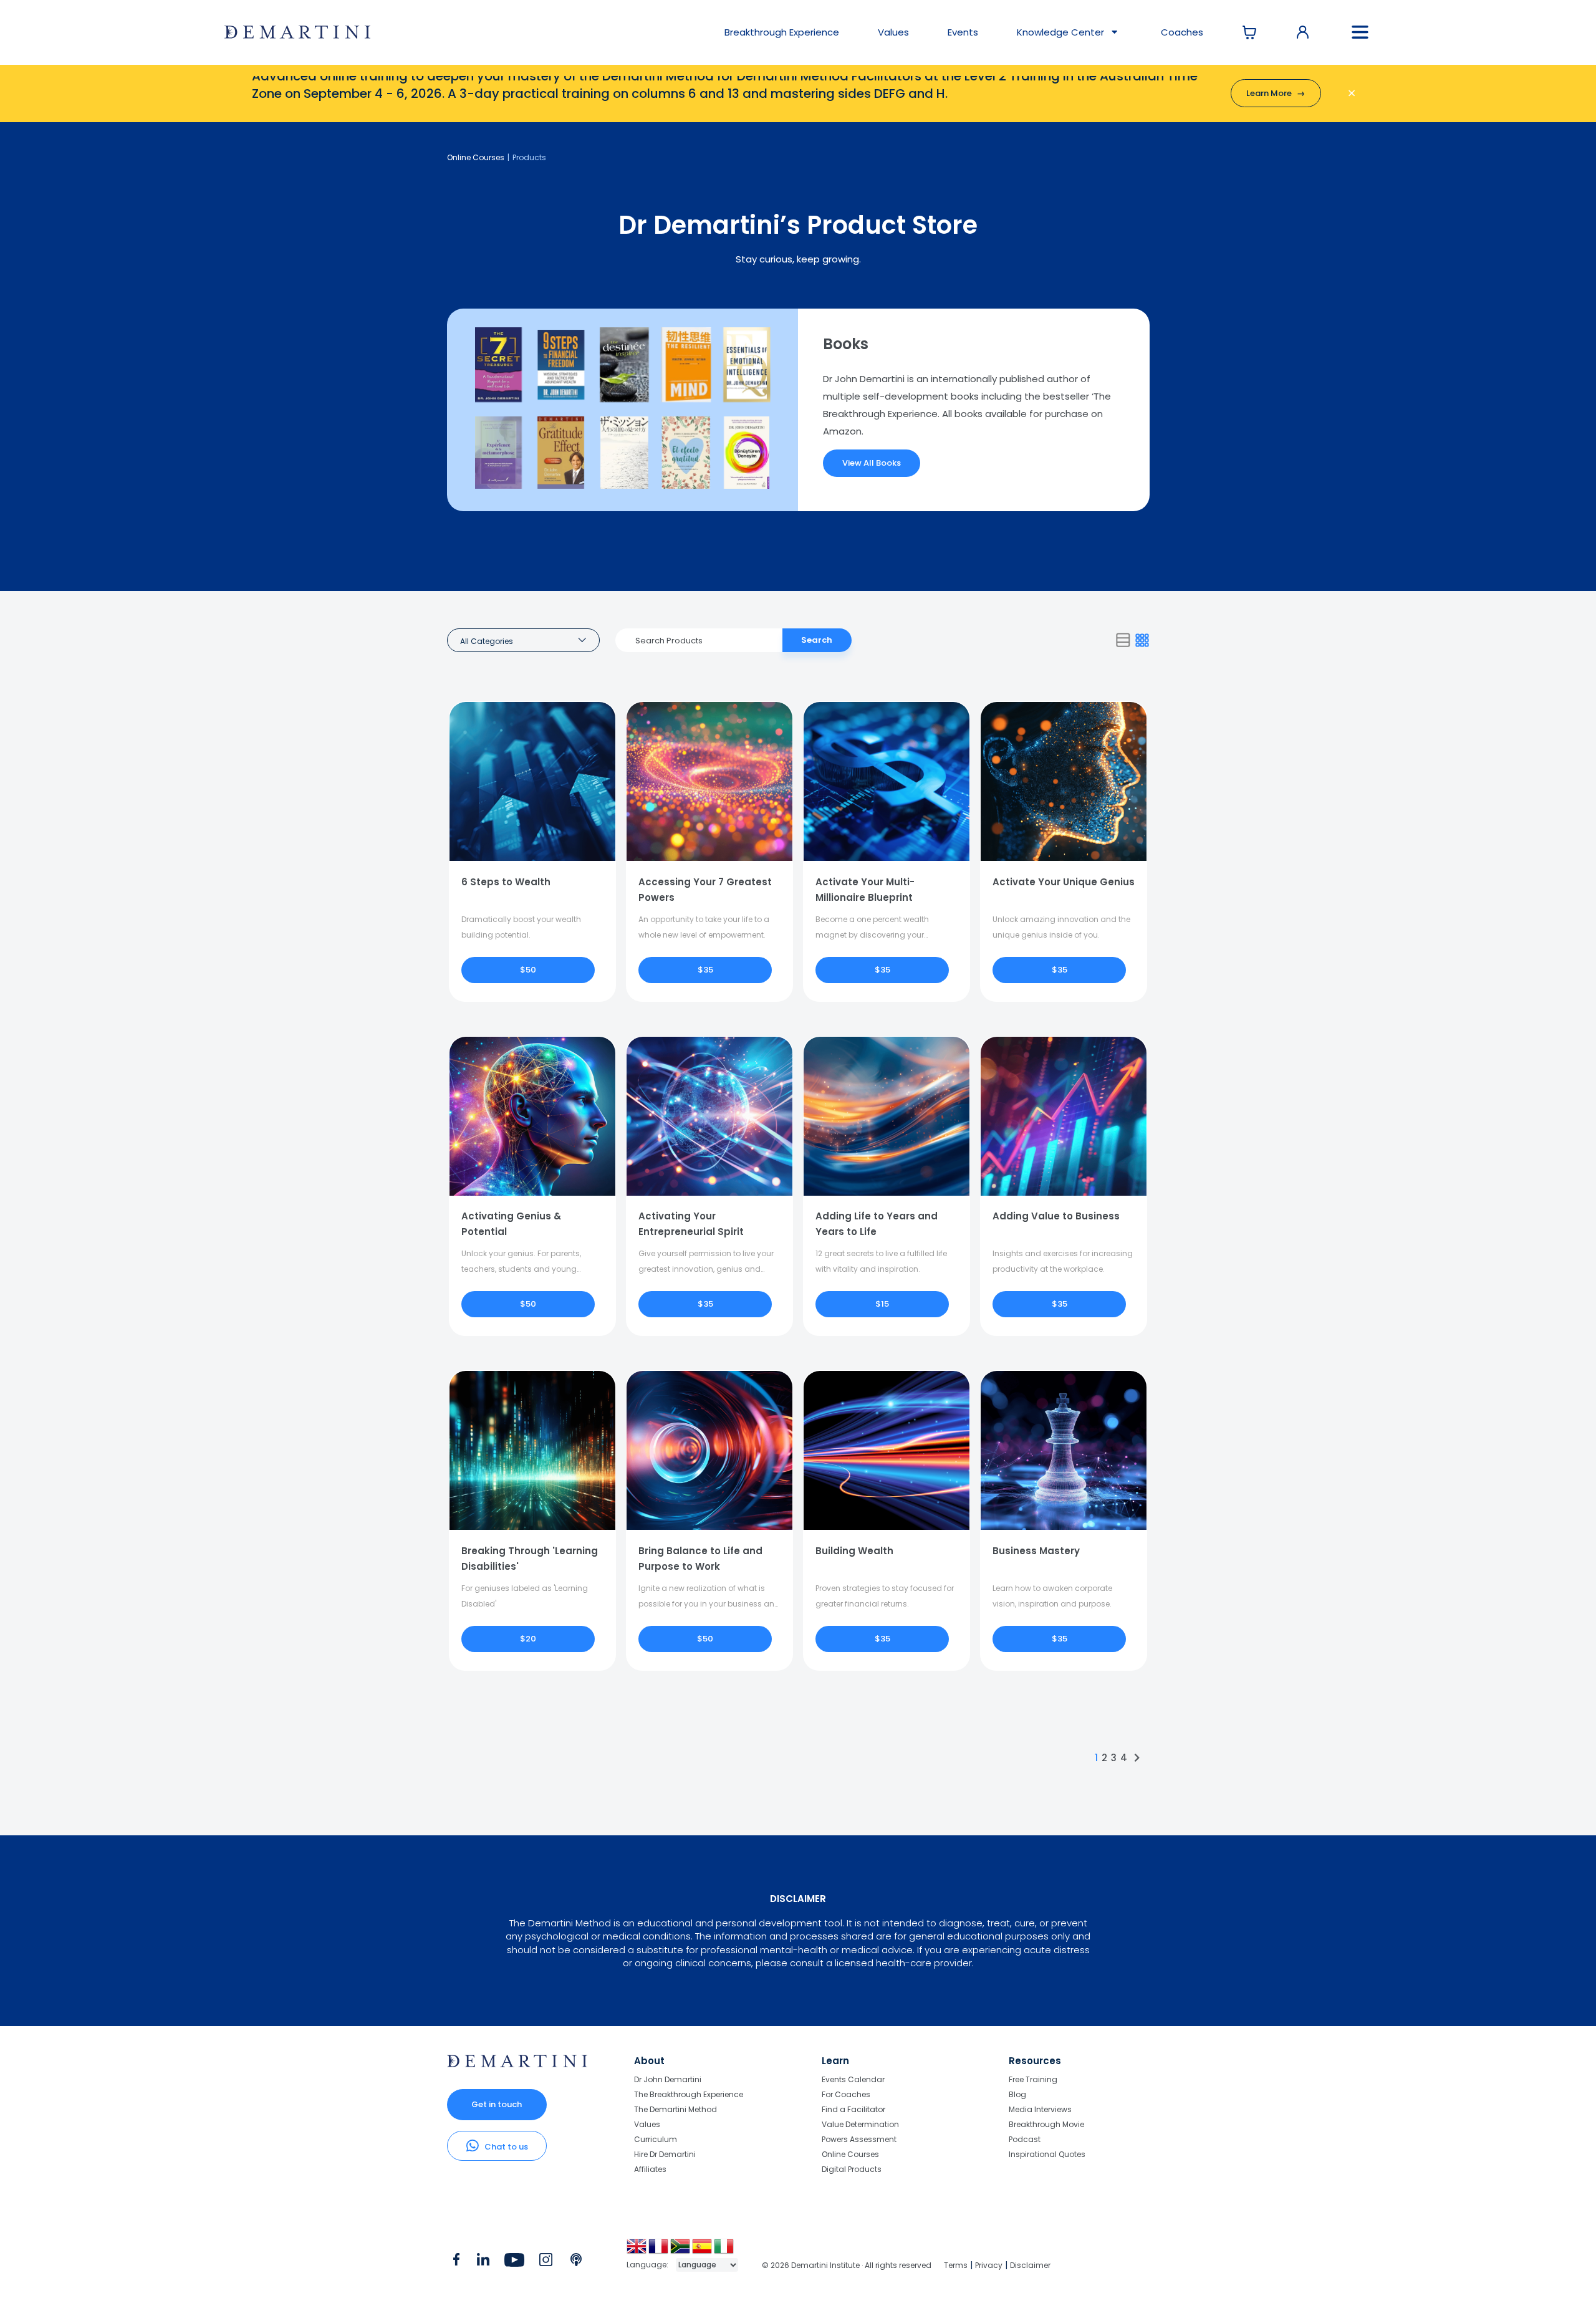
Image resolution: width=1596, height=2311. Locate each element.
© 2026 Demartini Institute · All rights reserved (847, 2265)
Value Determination (860, 2124)
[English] (637, 2251)
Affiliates (650, 2169)
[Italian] (725, 2251)
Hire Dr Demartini (665, 2154)
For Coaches (846, 2094)
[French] (659, 2251)
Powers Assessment (859, 2139)
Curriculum (656, 2139)
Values (893, 32)
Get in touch (497, 2104)
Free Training (1033, 2080)
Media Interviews (1040, 2109)
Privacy (989, 2265)
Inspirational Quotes (1047, 2154)
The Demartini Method (675, 2109)
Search (817, 640)
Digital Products (852, 2169)
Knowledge (1060, 32)
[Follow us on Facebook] (456, 2262)
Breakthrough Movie (1046, 2124)
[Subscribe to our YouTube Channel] (514, 2262)
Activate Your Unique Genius (1064, 882)
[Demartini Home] (517, 2064)
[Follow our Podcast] (577, 2262)
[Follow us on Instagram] (546, 2262)
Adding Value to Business (1056, 1216)
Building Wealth (854, 1551)
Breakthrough (782, 32)
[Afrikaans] (681, 2251)
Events (963, 32)
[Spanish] (703, 2251)
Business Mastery (1036, 1551)
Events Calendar (853, 2080)
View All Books (872, 463)
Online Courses (476, 157)
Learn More (1276, 93)
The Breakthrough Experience (689, 2094)
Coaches (1182, 32)
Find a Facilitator (853, 2109)
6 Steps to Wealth (506, 882)
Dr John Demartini (668, 2080)
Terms (956, 2265)
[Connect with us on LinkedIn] (483, 2262)
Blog (1017, 2094)
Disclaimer (1030, 2265)
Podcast (1025, 2139)
